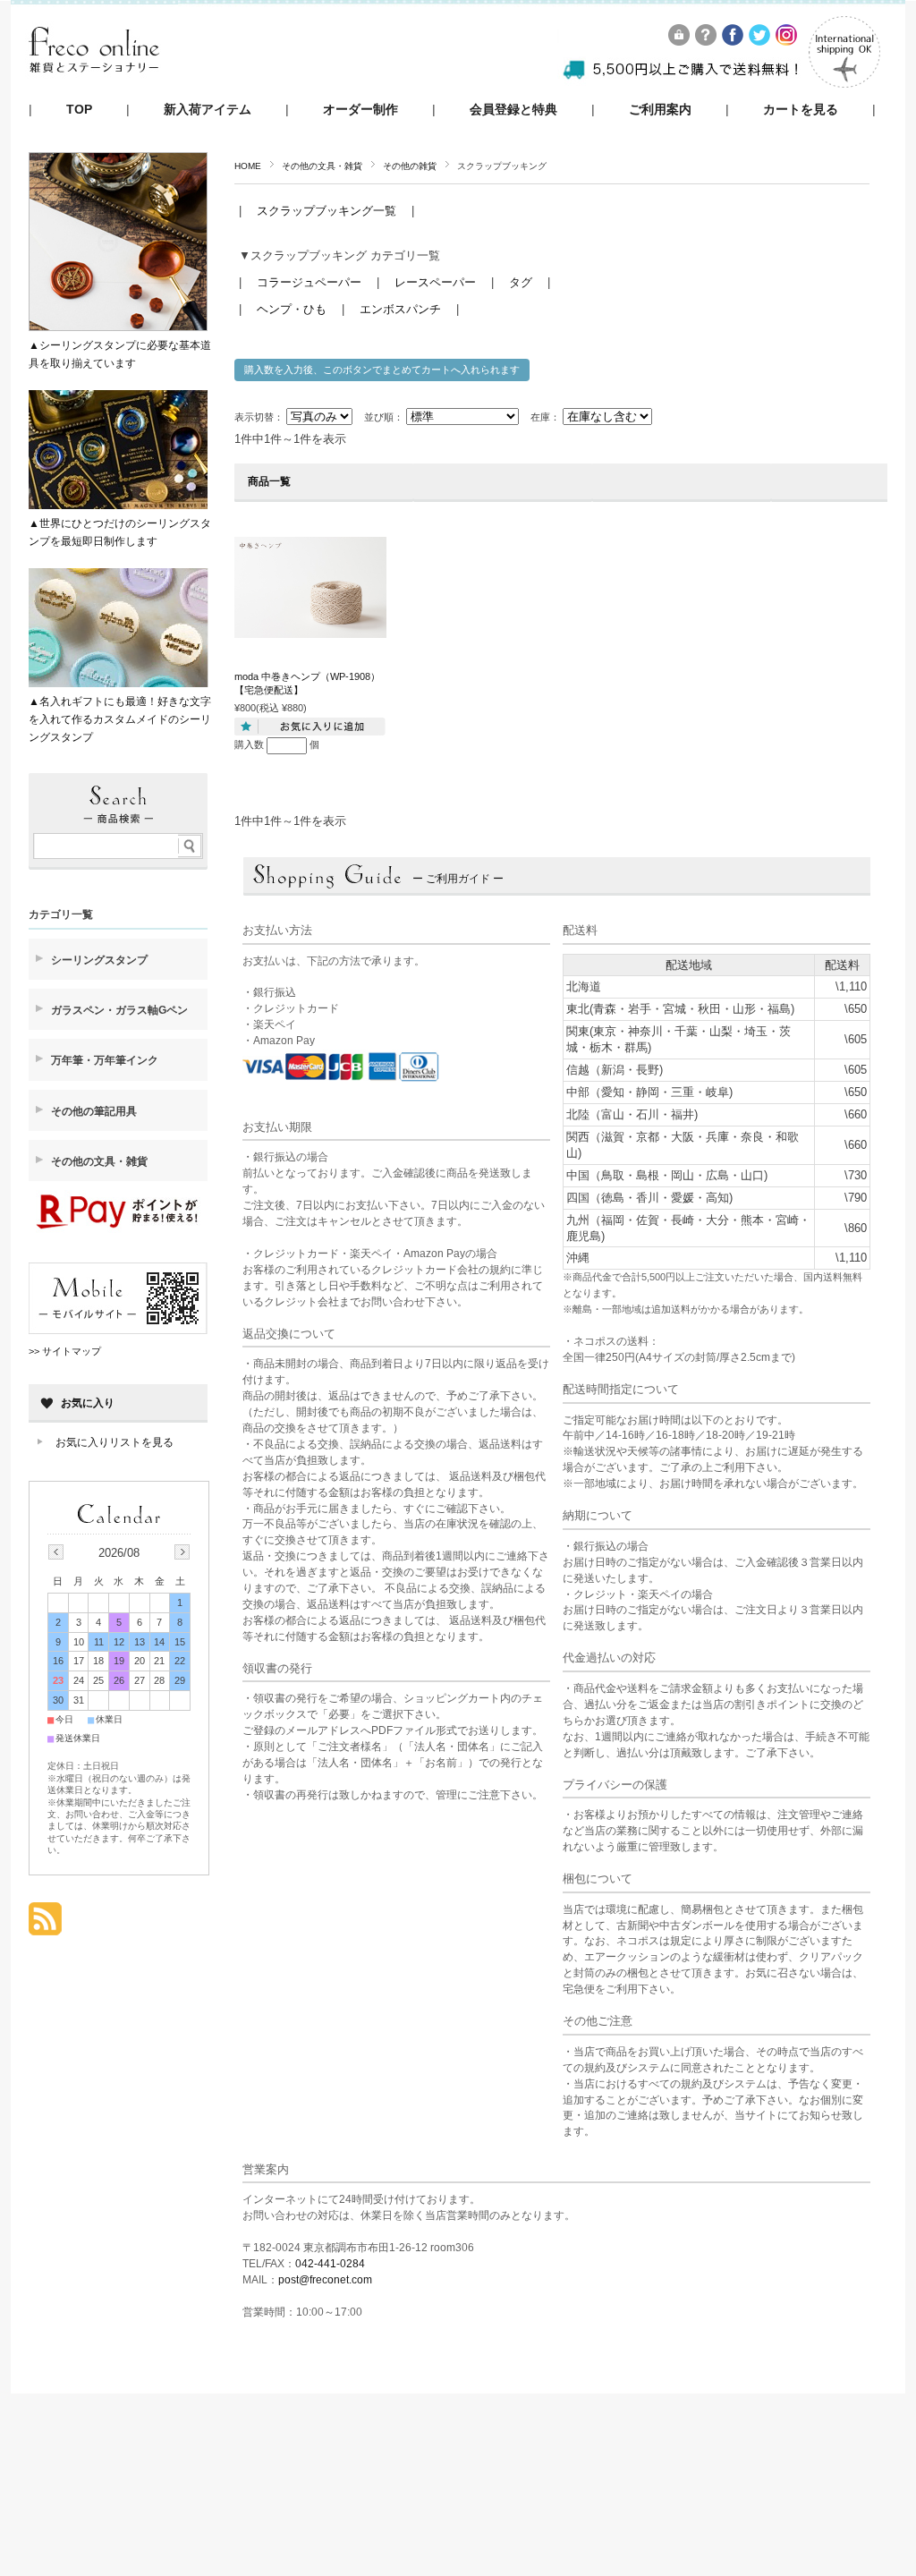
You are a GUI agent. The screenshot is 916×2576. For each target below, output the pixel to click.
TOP (79, 110)
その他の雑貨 (410, 166)
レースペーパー (435, 282)
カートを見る (801, 110)
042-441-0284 (330, 2264)
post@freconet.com (325, 2280)
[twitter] (760, 41)
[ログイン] (680, 41)
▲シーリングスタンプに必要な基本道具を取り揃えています (120, 354)
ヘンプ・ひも (292, 309)
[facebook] (734, 41)
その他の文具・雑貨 (322, 166)
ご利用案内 (660, 110)
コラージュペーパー (309, 282)
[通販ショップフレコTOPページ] (94, 89)
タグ (521, 282)
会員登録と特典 (513, 110)
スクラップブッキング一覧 (328, 211)
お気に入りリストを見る (114, 1442)
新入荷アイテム (208, 110)
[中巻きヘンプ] (310, 629)
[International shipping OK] (844, 83)
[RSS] (45, 1926)
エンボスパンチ (400, 309)
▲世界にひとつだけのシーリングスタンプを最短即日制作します (120, 532)
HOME (248, 166)
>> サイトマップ (65, 1351)
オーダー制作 (360, 110)
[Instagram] (787, 41)
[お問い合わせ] (707, 41)
